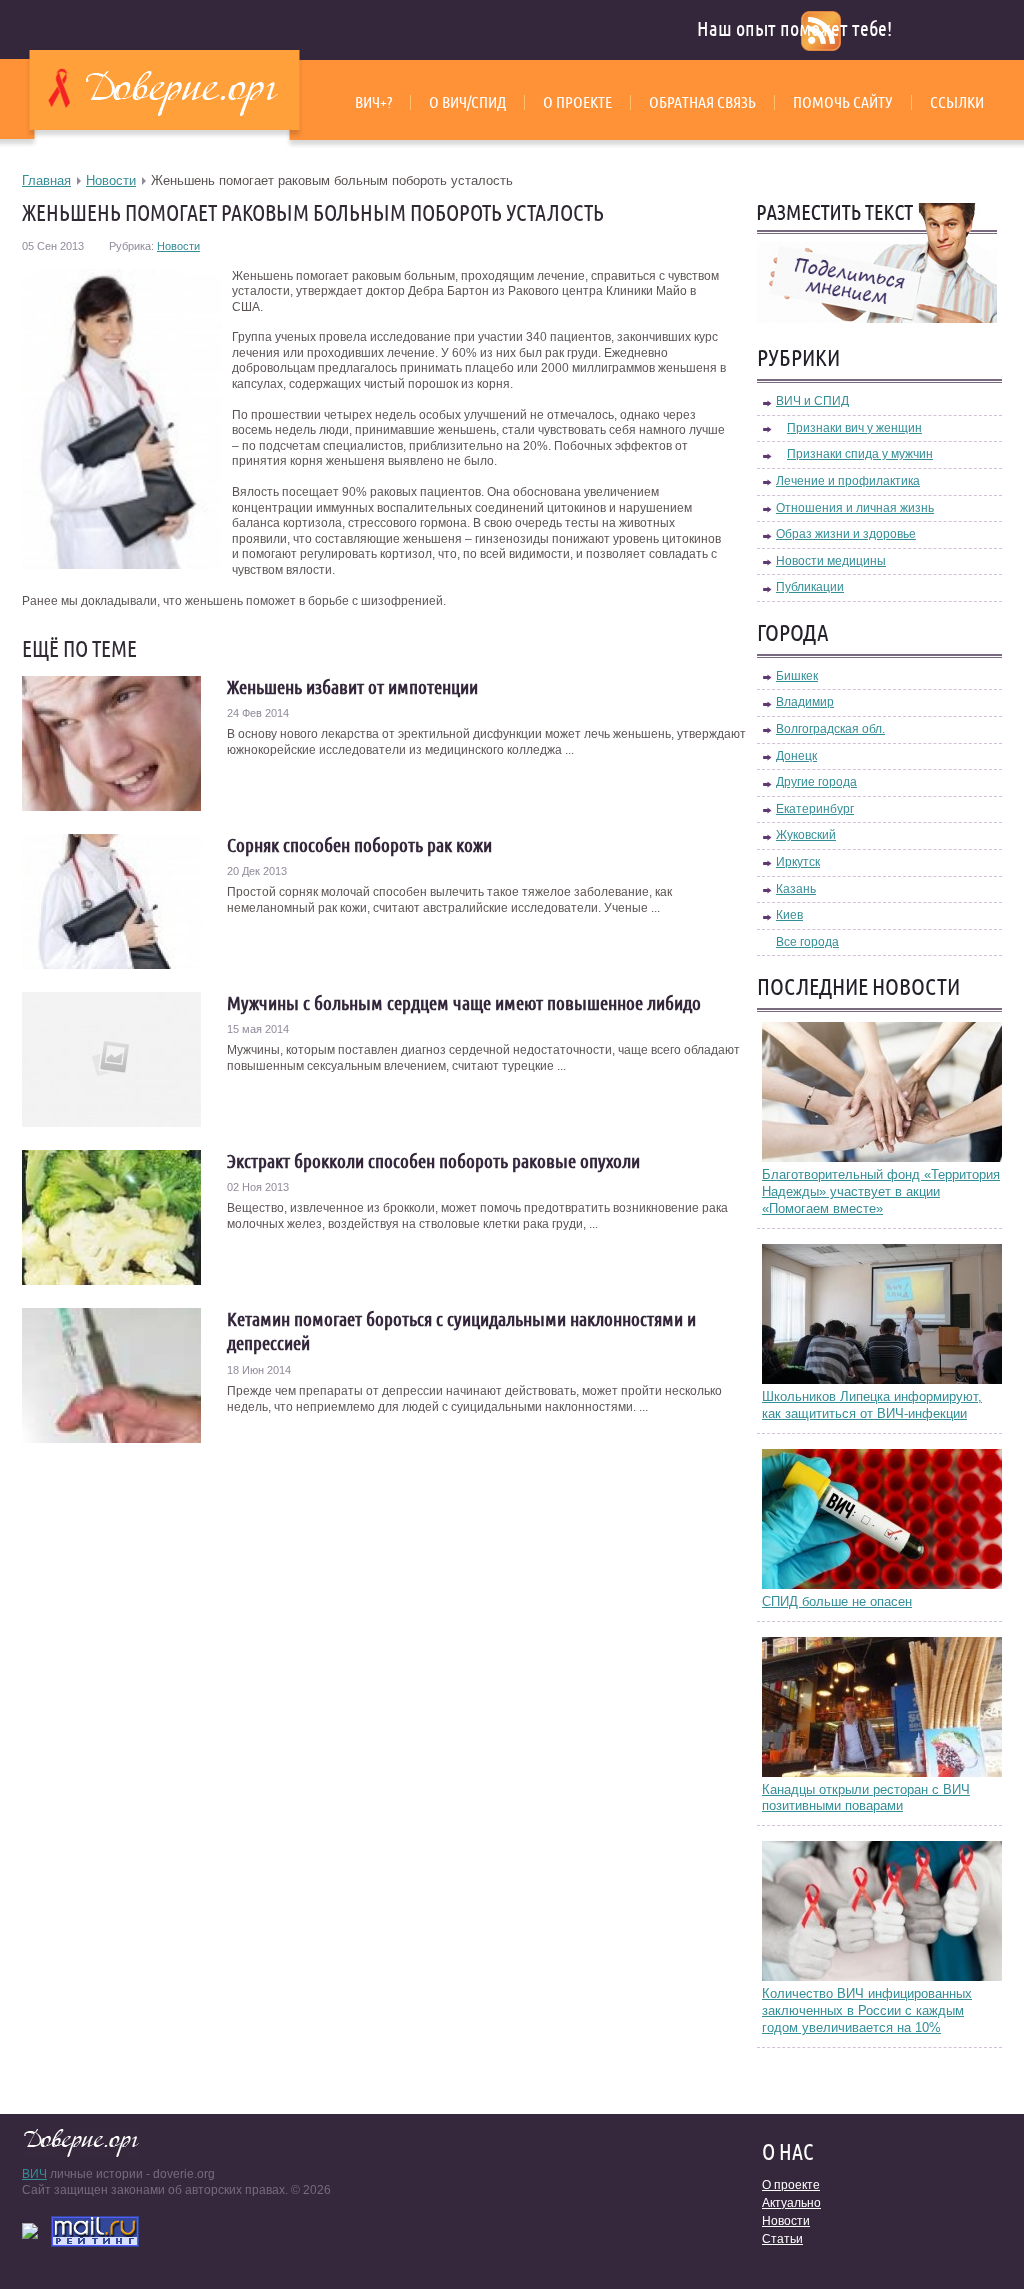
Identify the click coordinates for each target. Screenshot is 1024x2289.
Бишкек (797, 676)
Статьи (782, 2239)
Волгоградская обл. (830, 729)
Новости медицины (831, 561)
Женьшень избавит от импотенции (352, 687)
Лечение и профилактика (848, 481)
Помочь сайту (843, 102)
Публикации (810, 587)
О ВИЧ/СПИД (467, 102)
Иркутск (798, 862)
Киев (789, 915)
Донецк (796, 756)
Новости (111, 180)
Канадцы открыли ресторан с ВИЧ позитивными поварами (866, 1798)
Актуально (791, 2203)
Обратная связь (702, 102)
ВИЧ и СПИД (812, 401)
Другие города (816, 782)
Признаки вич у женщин (854, 428)
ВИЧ (34, 2174)
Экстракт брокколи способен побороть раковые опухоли (433, 1161)
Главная (46, 180)
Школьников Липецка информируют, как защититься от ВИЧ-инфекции (872, 1405)
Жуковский (806, 835)
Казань (796, 889)
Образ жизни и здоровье (846, 534)
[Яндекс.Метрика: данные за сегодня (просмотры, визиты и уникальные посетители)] (30, 2231)
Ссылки (957, 102)
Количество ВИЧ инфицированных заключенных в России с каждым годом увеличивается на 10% (867, 2010)
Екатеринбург (815, 809)
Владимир (805, 702)
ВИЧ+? (373, 102)
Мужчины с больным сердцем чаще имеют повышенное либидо (464, 1003)
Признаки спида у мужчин (860, 454)
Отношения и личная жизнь (855, 508)
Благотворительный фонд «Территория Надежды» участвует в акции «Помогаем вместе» (881, 1191)
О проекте (577, 102)
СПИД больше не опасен (837, 1601)
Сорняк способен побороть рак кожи (359, 845)
